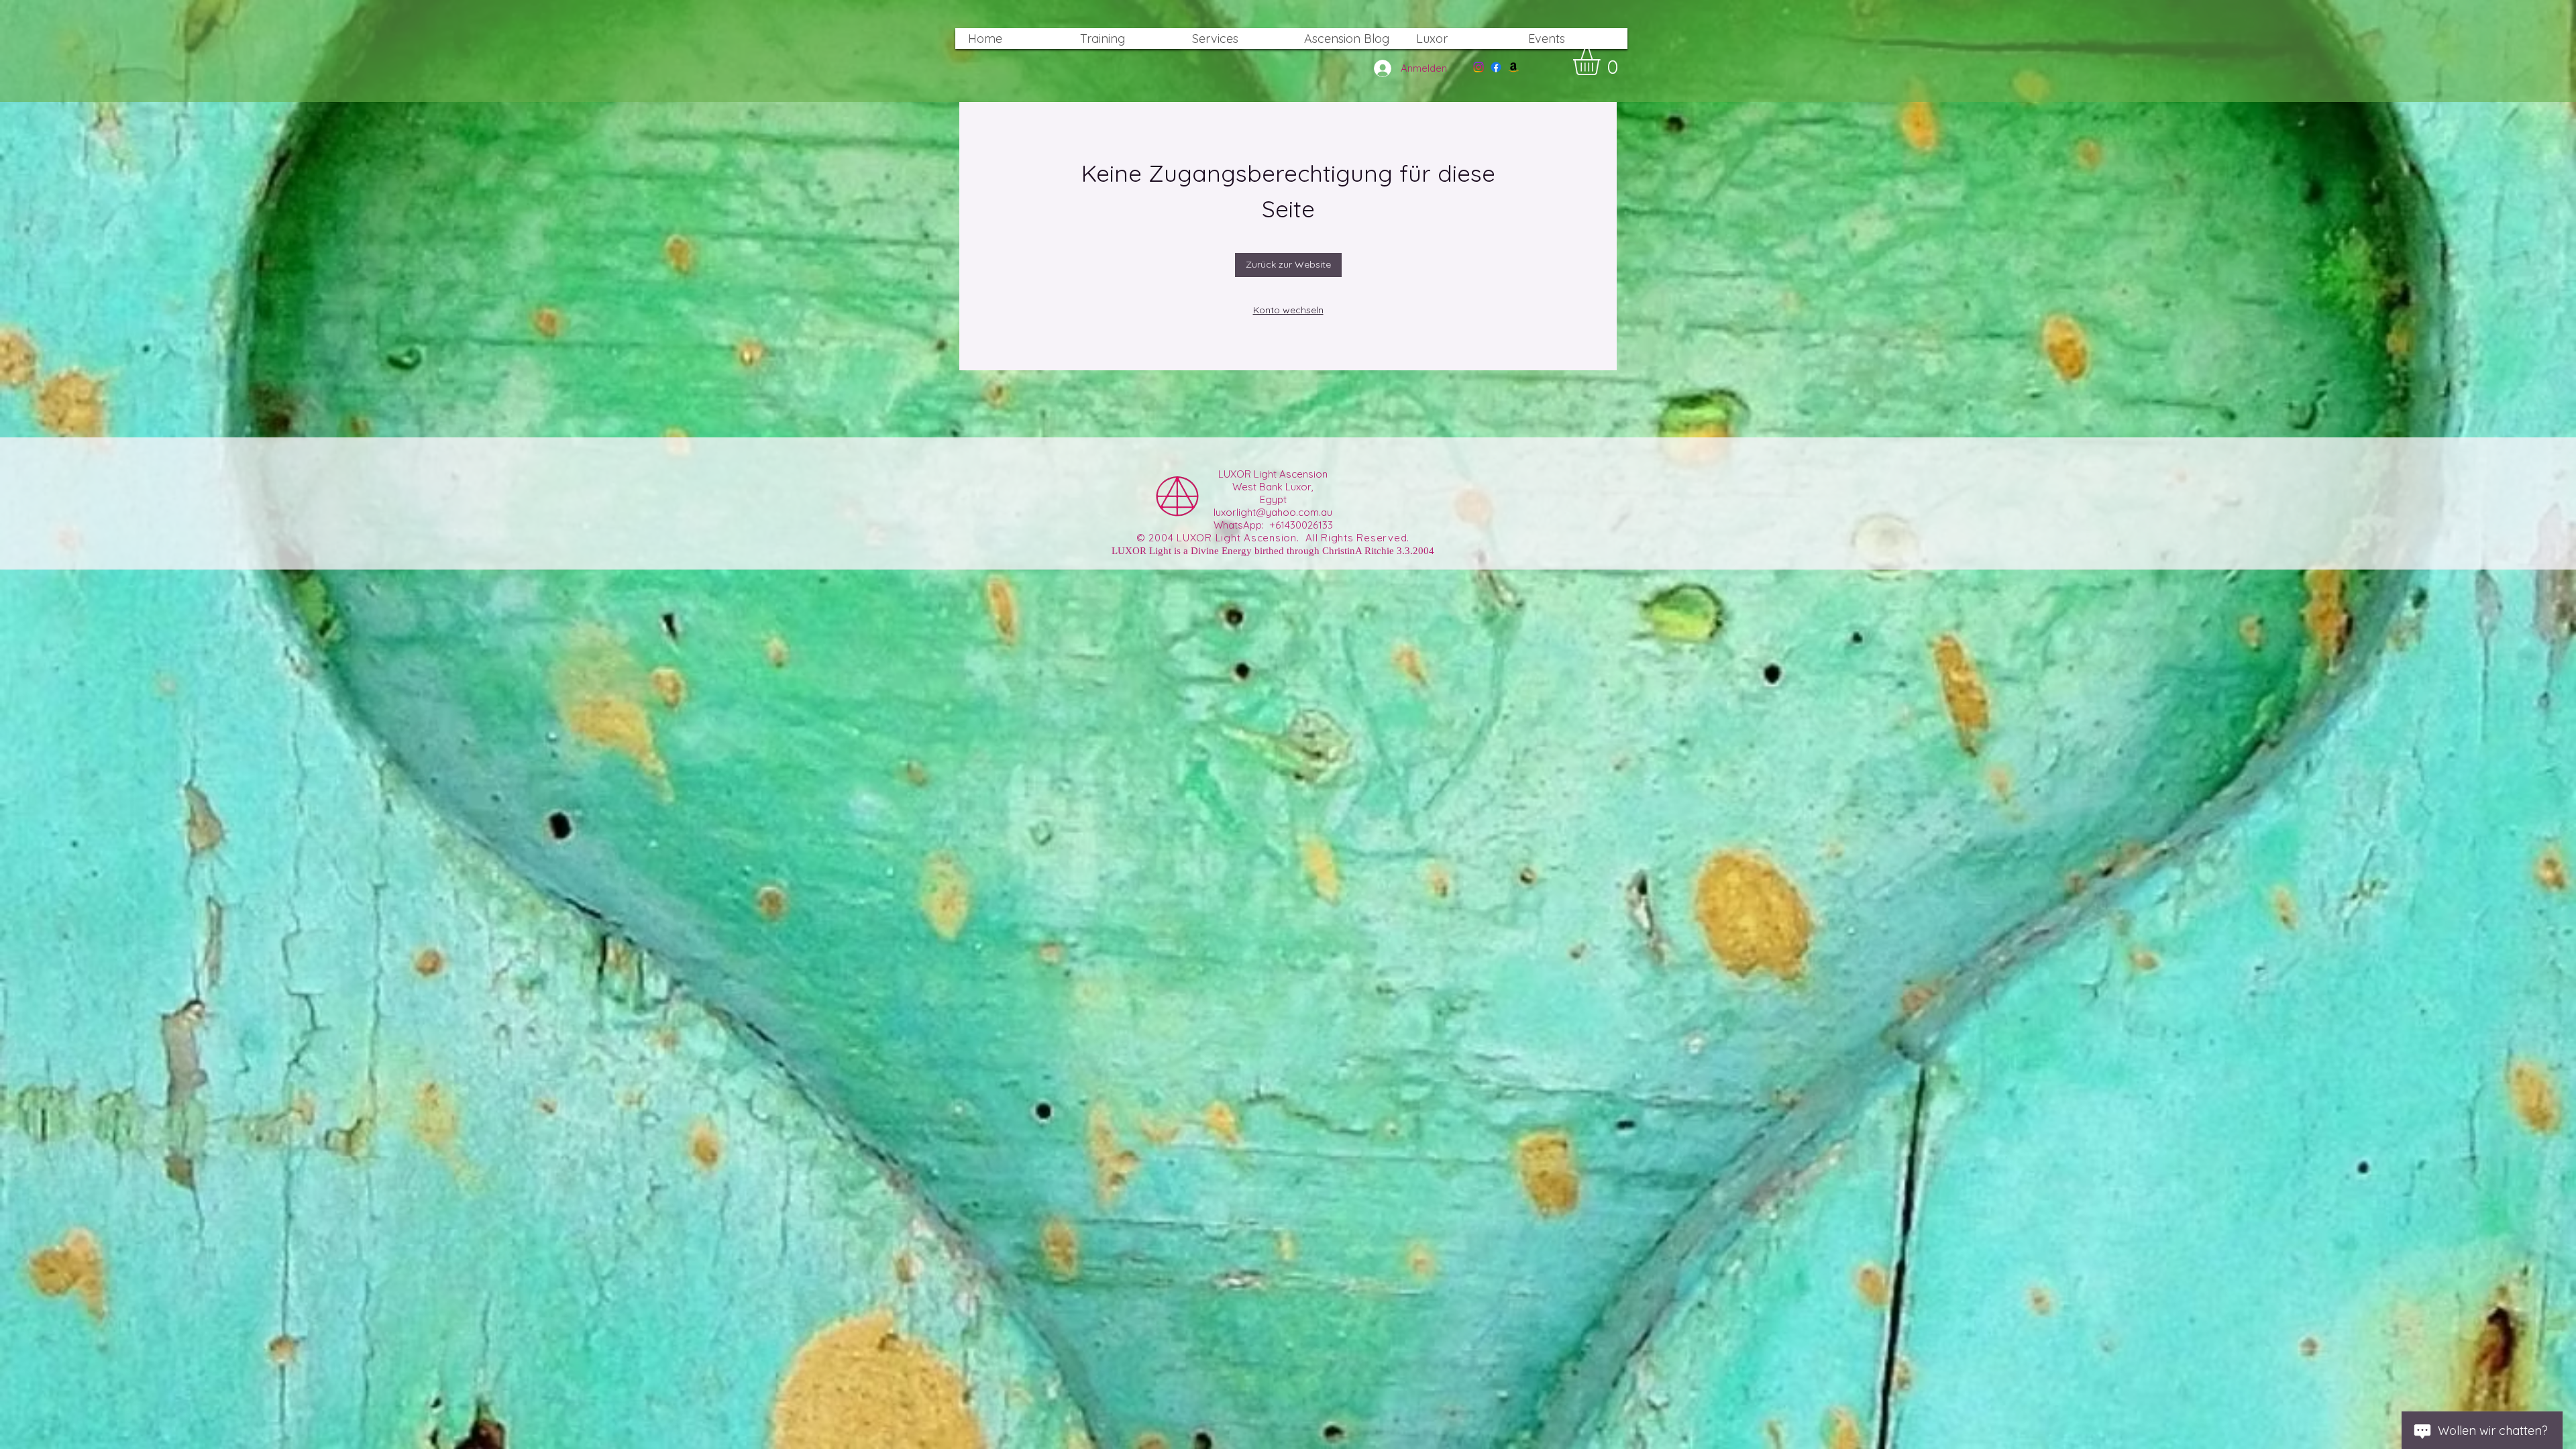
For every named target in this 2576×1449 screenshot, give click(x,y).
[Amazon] (1513, 67)
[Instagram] (1479, 67)
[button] (1602, 62)
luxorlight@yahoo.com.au (1273, 512)
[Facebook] (1496, 67)
